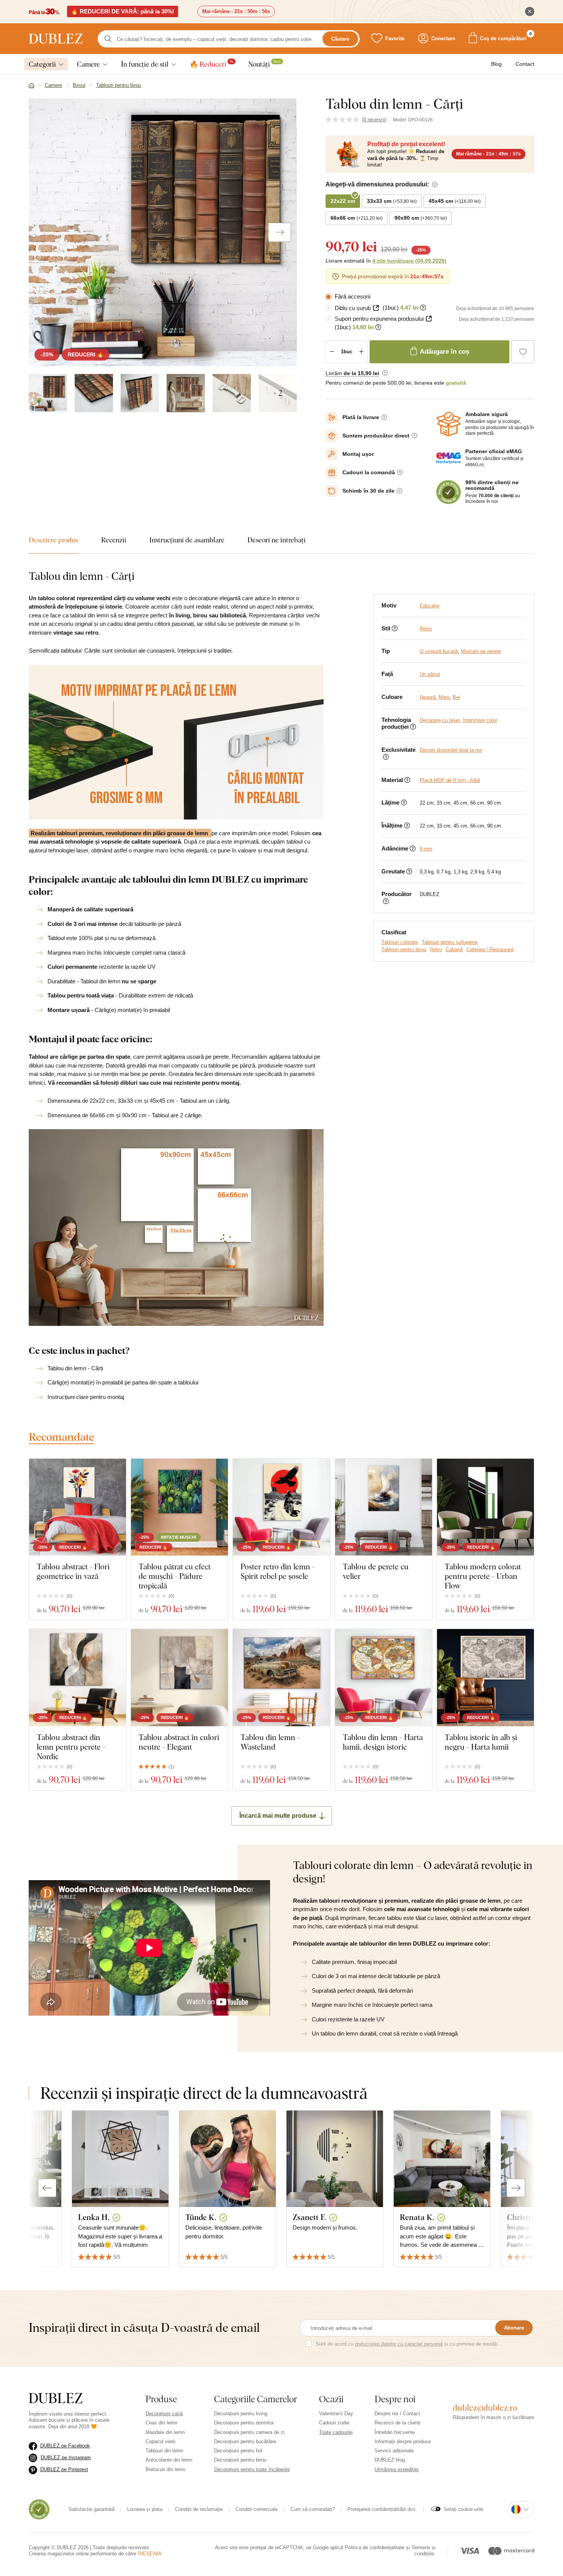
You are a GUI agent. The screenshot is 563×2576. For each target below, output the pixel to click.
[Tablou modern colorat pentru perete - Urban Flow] (485, 1507)
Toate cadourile (336, 2432)
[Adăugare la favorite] (523, 352)
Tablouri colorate (400, 942)
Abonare (514, 2328)
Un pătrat (430, 674)
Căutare (340, 39)
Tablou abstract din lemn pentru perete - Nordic (71, 1747)
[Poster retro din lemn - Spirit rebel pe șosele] (281, 1507)
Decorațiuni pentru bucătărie (245, 2441)
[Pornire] (31, 86)
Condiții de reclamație (199, 2509)
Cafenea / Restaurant (490, 949)
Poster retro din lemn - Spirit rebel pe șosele (278, 1571)
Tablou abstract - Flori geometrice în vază (73, 1571)
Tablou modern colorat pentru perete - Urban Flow (483, 1576)
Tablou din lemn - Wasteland (270, 1742)
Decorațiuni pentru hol (238, 2451)
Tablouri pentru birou (404, 949)
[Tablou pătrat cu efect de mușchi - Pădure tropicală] (179, 1507)
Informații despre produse (403, 2441)
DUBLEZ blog (390, 2460)
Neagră (428, 697)
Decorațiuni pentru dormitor (244, 2423)
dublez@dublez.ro (485, 2408)
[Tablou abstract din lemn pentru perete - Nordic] (78, 1677)
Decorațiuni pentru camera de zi (249, 2432)
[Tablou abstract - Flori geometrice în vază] (78, 1507)
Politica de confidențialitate (375, 2547)
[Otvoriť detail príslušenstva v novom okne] (376, 308)
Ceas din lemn (161, 2423)
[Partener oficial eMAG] (448, 458)
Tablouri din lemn (164, 2451)
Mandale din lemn (165, 2432)
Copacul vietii (160, 2441)
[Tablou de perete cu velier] (384, 1507)
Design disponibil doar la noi (451, 750)
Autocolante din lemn (169, 2460)
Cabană (454, 949)
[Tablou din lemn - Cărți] (48, 393)
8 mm (426, 849)
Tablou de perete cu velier (376, 1571)
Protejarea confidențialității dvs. (382, 2509)
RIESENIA (150, 2554)
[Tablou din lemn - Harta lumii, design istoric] (384, 1677)
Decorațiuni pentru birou (240, 2460)
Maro (444, 697)
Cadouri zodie (334, 2423)
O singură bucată (439, 651)
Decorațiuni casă (164, 2414)
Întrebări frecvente (395, 2432)
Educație (430, 606)
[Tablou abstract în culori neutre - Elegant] (179, 1677)
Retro (426, 629)
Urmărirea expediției (397, 2469)
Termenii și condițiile (423, 2551)
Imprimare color (480, 720)
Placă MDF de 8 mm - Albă (450, 780)
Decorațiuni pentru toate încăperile (252, 2469)
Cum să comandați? (313, 2509)
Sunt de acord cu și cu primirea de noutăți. (407, 2344)
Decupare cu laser (440, 720)
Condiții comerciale (257, 2509)
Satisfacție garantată (92, 2509)
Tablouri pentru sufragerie (450, 942)
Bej (456, 697)
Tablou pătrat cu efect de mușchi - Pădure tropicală (175, 1576)
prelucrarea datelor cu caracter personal (399, 2344)
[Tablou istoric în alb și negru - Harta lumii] (485, 1677)
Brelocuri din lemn (165, 2469)
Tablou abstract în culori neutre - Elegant (179, 1742)
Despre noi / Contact (397, 2414)
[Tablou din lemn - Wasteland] (281, 1677)
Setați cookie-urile (463, 2509)
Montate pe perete (481, 651)
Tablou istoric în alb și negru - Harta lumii (481, 1742)
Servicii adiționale (394, 2451)
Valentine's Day (336, 2414)
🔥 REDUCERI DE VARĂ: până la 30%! (123, 11)
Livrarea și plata (145, 2509)
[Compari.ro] (39, 2509)
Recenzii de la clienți (398, 2423)
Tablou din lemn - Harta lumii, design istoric (383, 1742)
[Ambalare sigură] (448, 424)
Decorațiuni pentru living (241, 2414)
